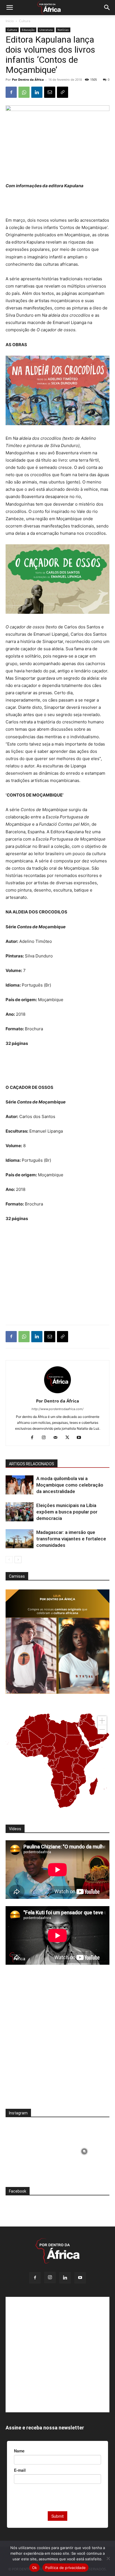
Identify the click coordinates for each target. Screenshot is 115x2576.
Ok (35, 2568)
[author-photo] (57, 1393)
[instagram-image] (31, 2150)
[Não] (108, 2558)
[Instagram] (46, 1438)
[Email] (50, 92)
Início (10, 21)
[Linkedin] (37, 92)
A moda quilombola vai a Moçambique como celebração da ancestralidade (70, 1485)
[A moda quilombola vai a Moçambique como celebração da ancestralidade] (20, 1485)
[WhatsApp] (24, 92)
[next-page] (18, 1560)
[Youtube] (81, 1438)
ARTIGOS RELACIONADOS (32, 1464)
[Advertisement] (57, 204)
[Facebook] (11, 92)
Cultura (25, 21)
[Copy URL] (63, 92)
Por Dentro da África (28, 79)
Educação (28, 30)
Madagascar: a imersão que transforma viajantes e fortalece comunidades (71, 1539)
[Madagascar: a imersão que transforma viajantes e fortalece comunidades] (20, 1539)
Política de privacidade (65, 2568)
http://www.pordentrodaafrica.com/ (57, 1409)
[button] (9, 8)
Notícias (63, 30)
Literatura (46, 30)
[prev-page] (9, 1560)
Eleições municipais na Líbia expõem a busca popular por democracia (67, 1512)
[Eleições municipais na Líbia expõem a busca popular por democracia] (20, 1512)
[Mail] (58, 1438)
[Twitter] (69, 1438)
